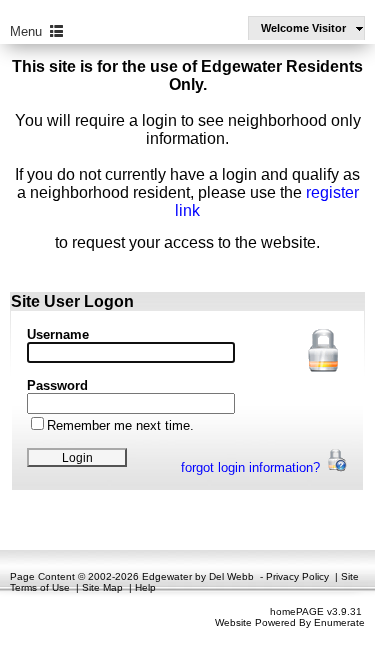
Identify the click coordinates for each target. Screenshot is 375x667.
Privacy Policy (297, 576)
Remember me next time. (120, 425)
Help (145, 587)
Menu (30, 31)
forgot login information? (252, 467)
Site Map (102, 587)
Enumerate (339, 622)
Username (58, 334)
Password (57, 385)
